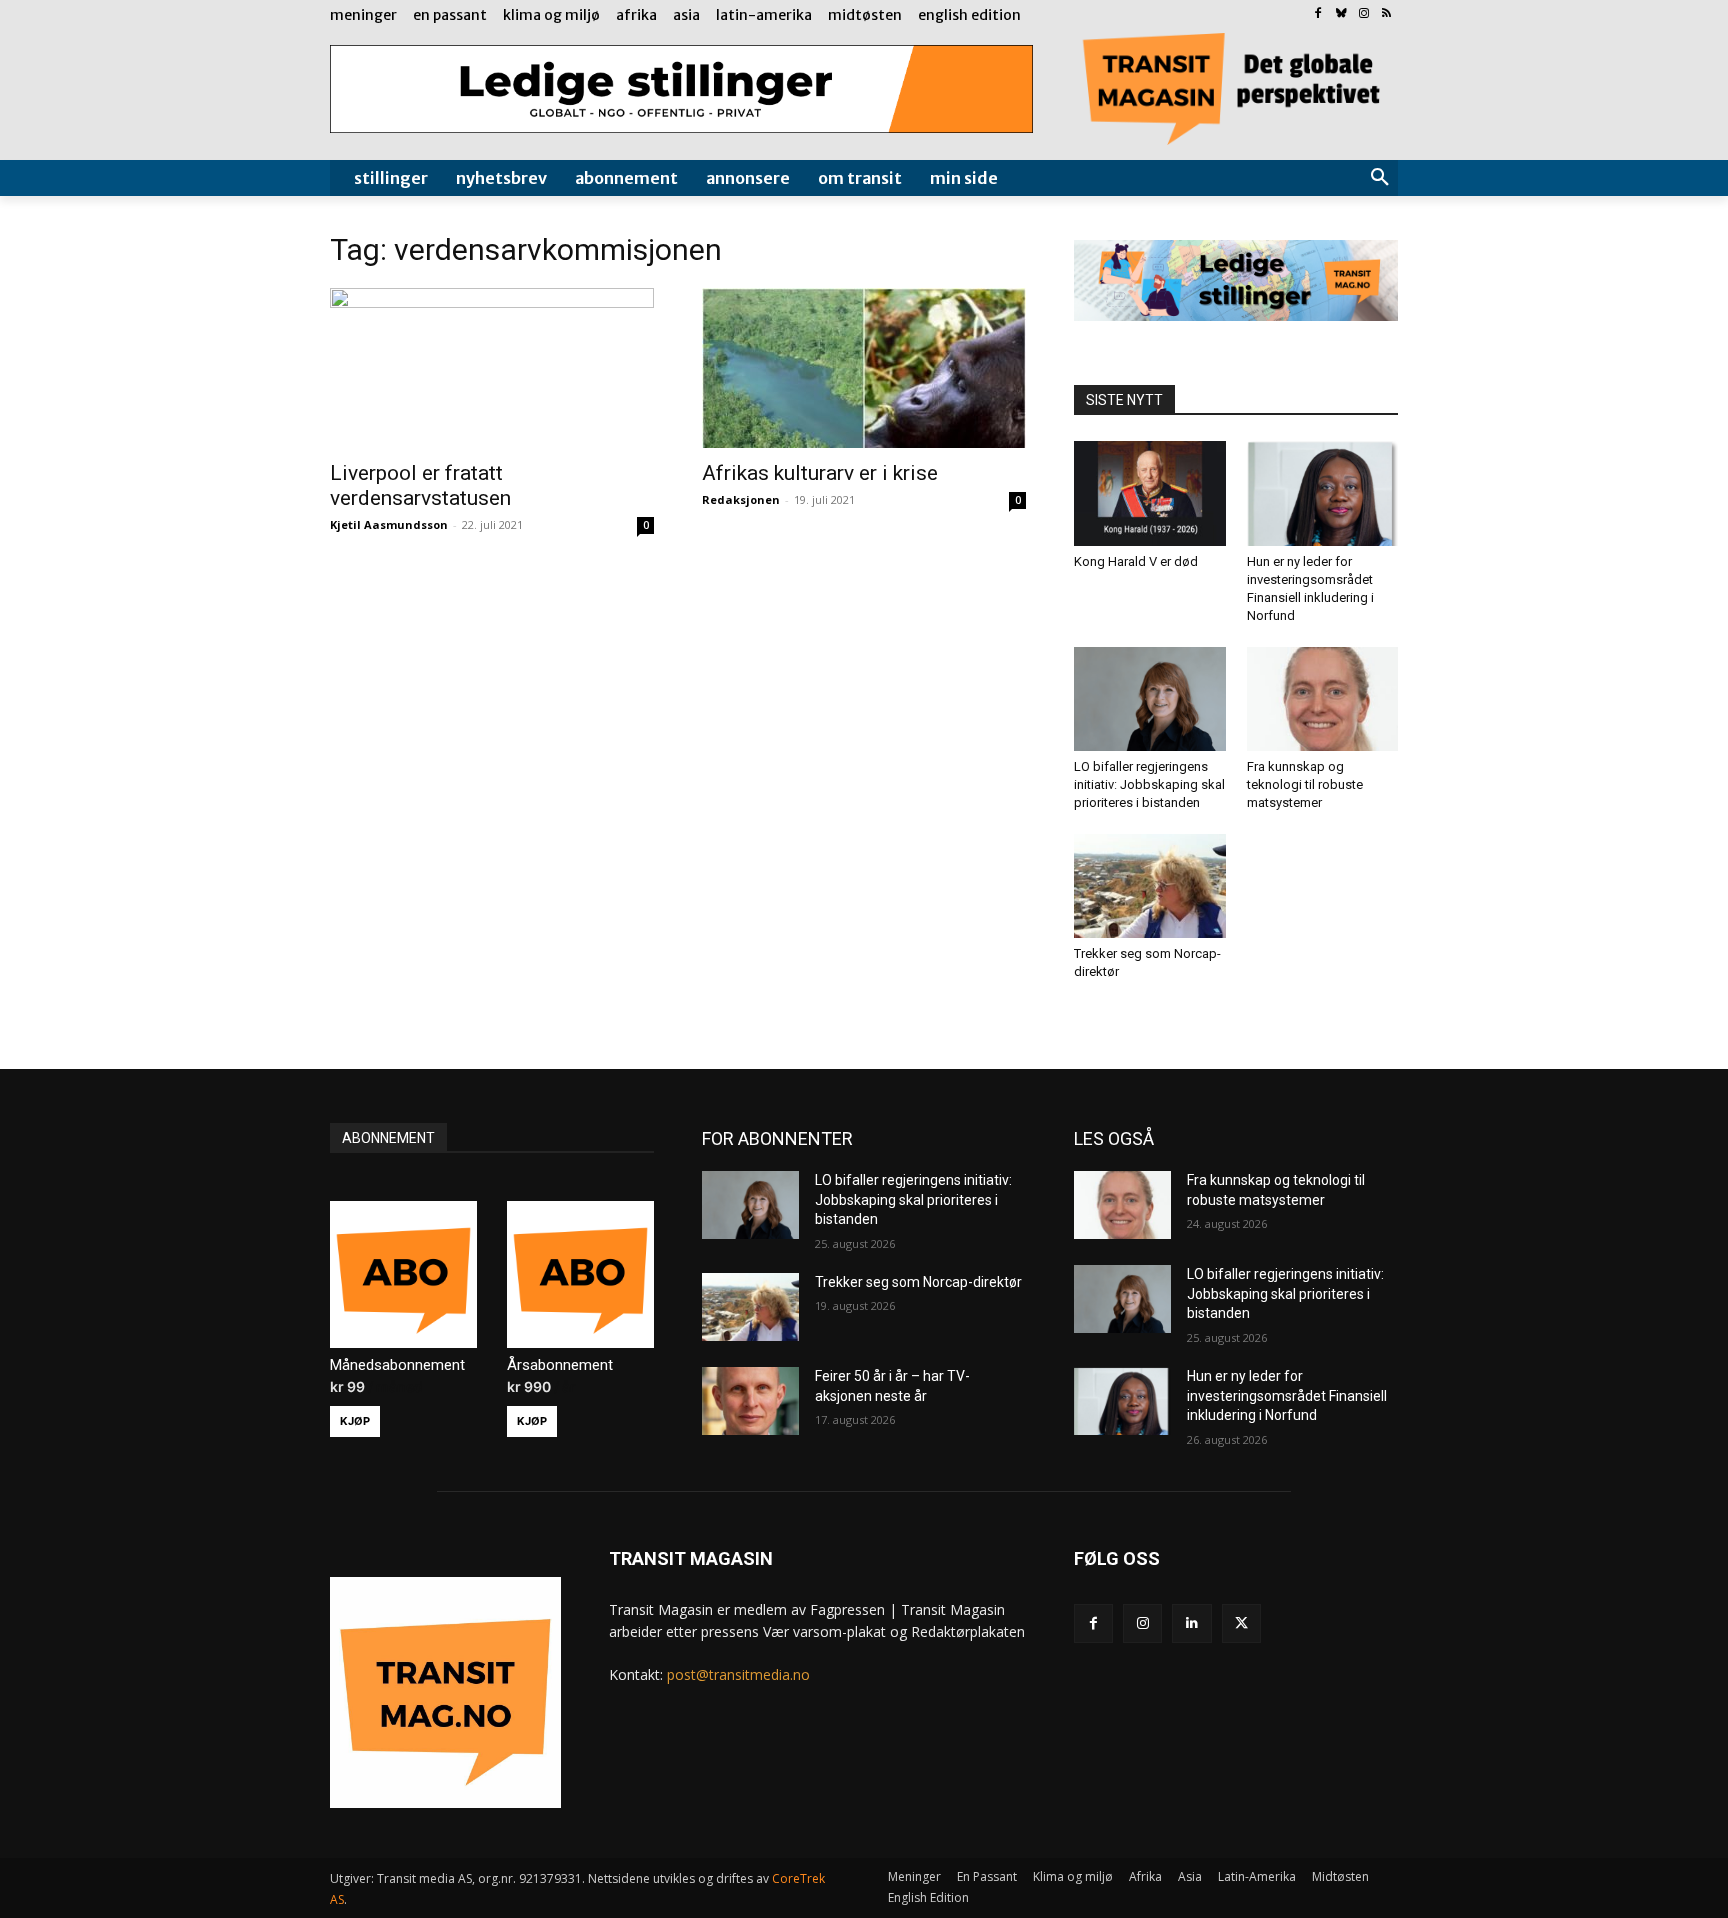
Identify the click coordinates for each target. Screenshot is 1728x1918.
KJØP (355, 1421)
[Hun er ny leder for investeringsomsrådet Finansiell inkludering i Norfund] (1323, 493)
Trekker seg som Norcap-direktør (918, 1282)
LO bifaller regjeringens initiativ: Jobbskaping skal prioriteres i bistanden (1149, 784)
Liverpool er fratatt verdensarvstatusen (420, 485)
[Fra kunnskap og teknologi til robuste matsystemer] (1323, 699)
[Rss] (1386, 14)
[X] (1241, 1623)
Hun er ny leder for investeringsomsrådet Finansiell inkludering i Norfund (1287, 1395)
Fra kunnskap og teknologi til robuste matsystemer (1305, 784)
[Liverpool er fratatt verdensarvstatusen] (492, 368)
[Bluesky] (1341, 14)
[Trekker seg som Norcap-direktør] (1150, 886)
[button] (1380, 178)
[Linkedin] (1191, 1623)
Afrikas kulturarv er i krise (820, 473)
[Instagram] (1363, 14)
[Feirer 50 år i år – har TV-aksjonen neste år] (750, 1401)
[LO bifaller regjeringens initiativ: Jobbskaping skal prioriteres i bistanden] (1150, 699)
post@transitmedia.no (738, 1674)
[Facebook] (1318, 14)
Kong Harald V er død (1136, 561)
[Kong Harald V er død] (1150, 493)
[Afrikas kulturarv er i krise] (864, 368)
